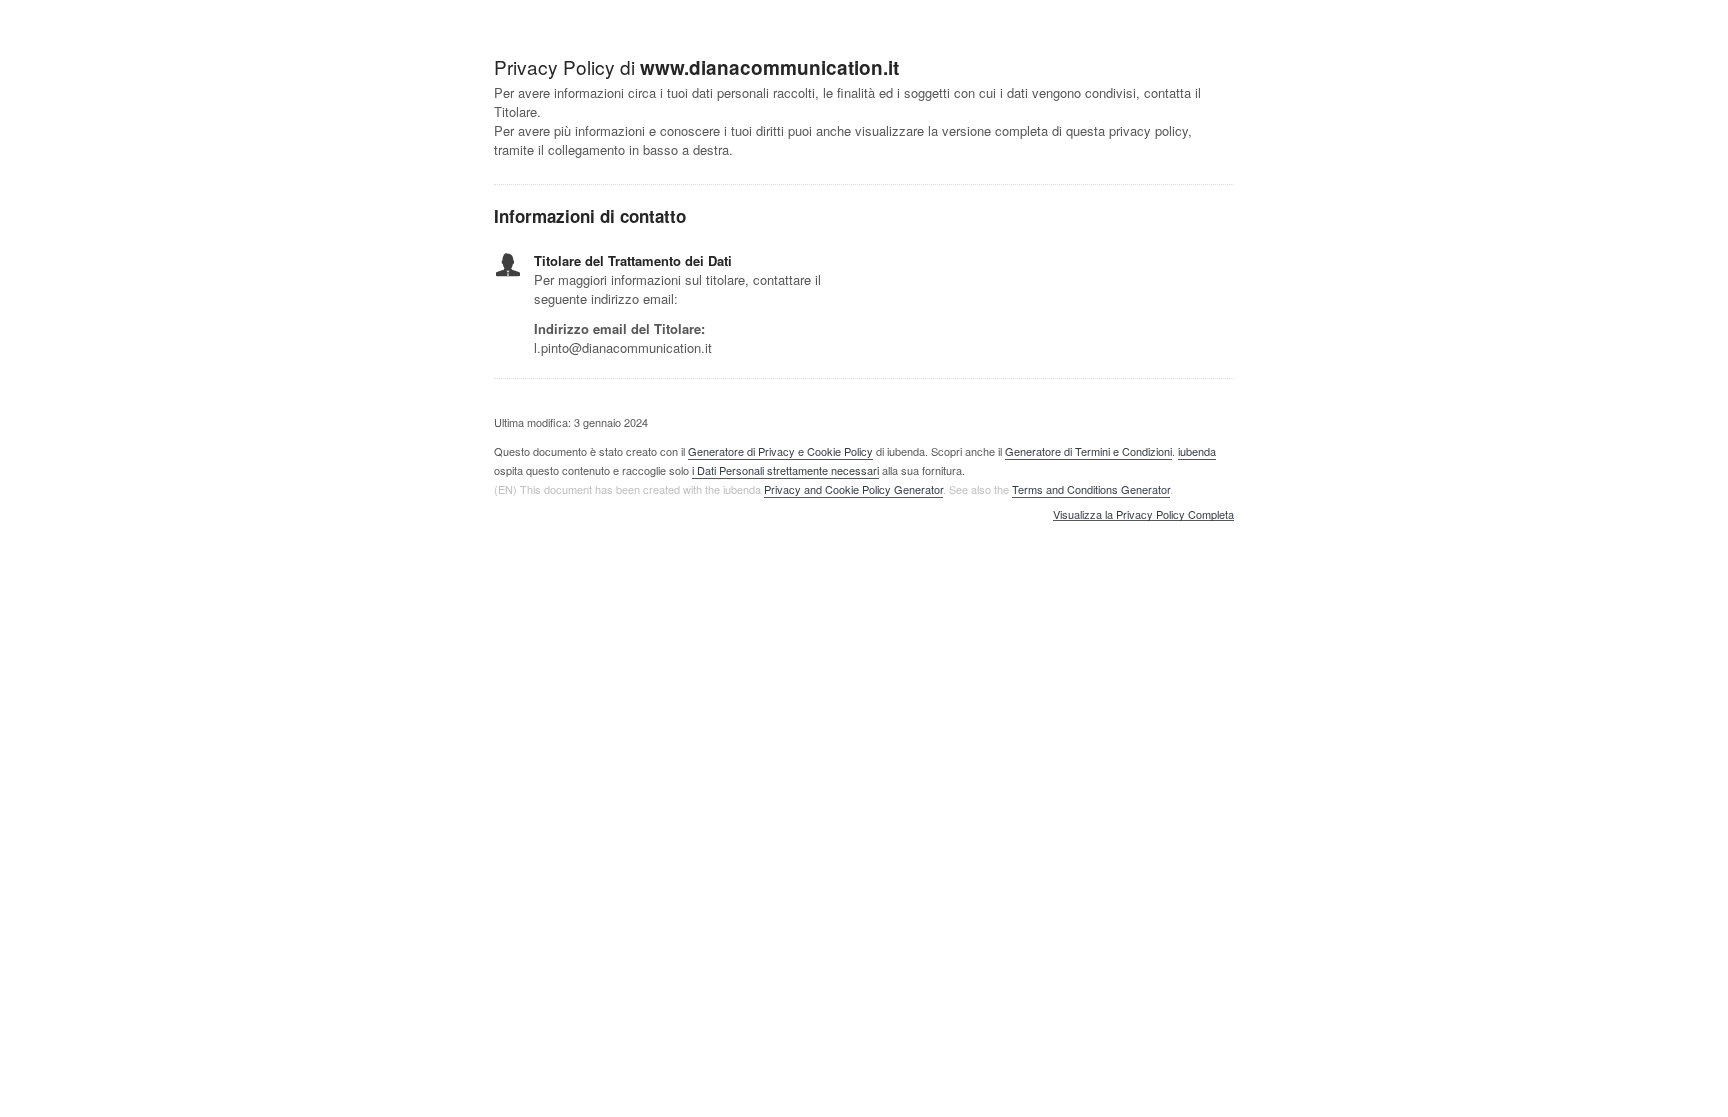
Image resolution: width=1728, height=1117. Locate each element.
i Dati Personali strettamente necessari (785, 470)
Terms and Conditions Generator (1091, 489)
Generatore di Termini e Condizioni (1088, 451)
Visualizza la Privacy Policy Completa (1143, 515)
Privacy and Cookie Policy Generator (853, 489)
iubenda (1197, 451)
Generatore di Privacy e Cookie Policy (780, 451)
